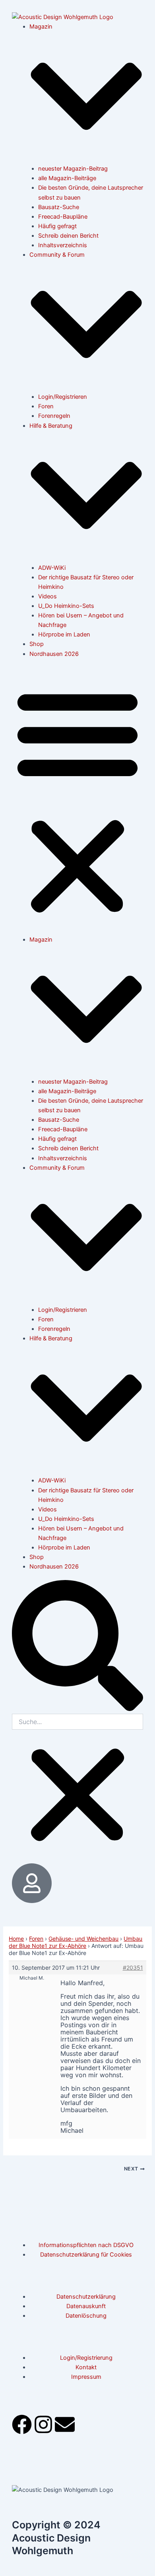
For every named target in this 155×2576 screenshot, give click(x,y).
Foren (46, 406)
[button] (77, 801)
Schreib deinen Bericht (68, 236)
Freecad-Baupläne (63, 217)
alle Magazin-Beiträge (67, 178)
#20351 (133, 1968)
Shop (37, 644)
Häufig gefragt (57, 226)
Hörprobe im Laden (64, 634)
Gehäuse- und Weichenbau (83, 1939)
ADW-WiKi (52, 568)
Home (16, 1939)
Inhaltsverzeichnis (63, 245)
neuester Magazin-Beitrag (73, 169)
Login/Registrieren (63, 397)
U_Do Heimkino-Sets (66, 606)
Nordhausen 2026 (54, 654)
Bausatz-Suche (59, 207)
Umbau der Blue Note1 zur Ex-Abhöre (76, 1942)
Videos (47, 596)
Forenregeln (54, 416)
